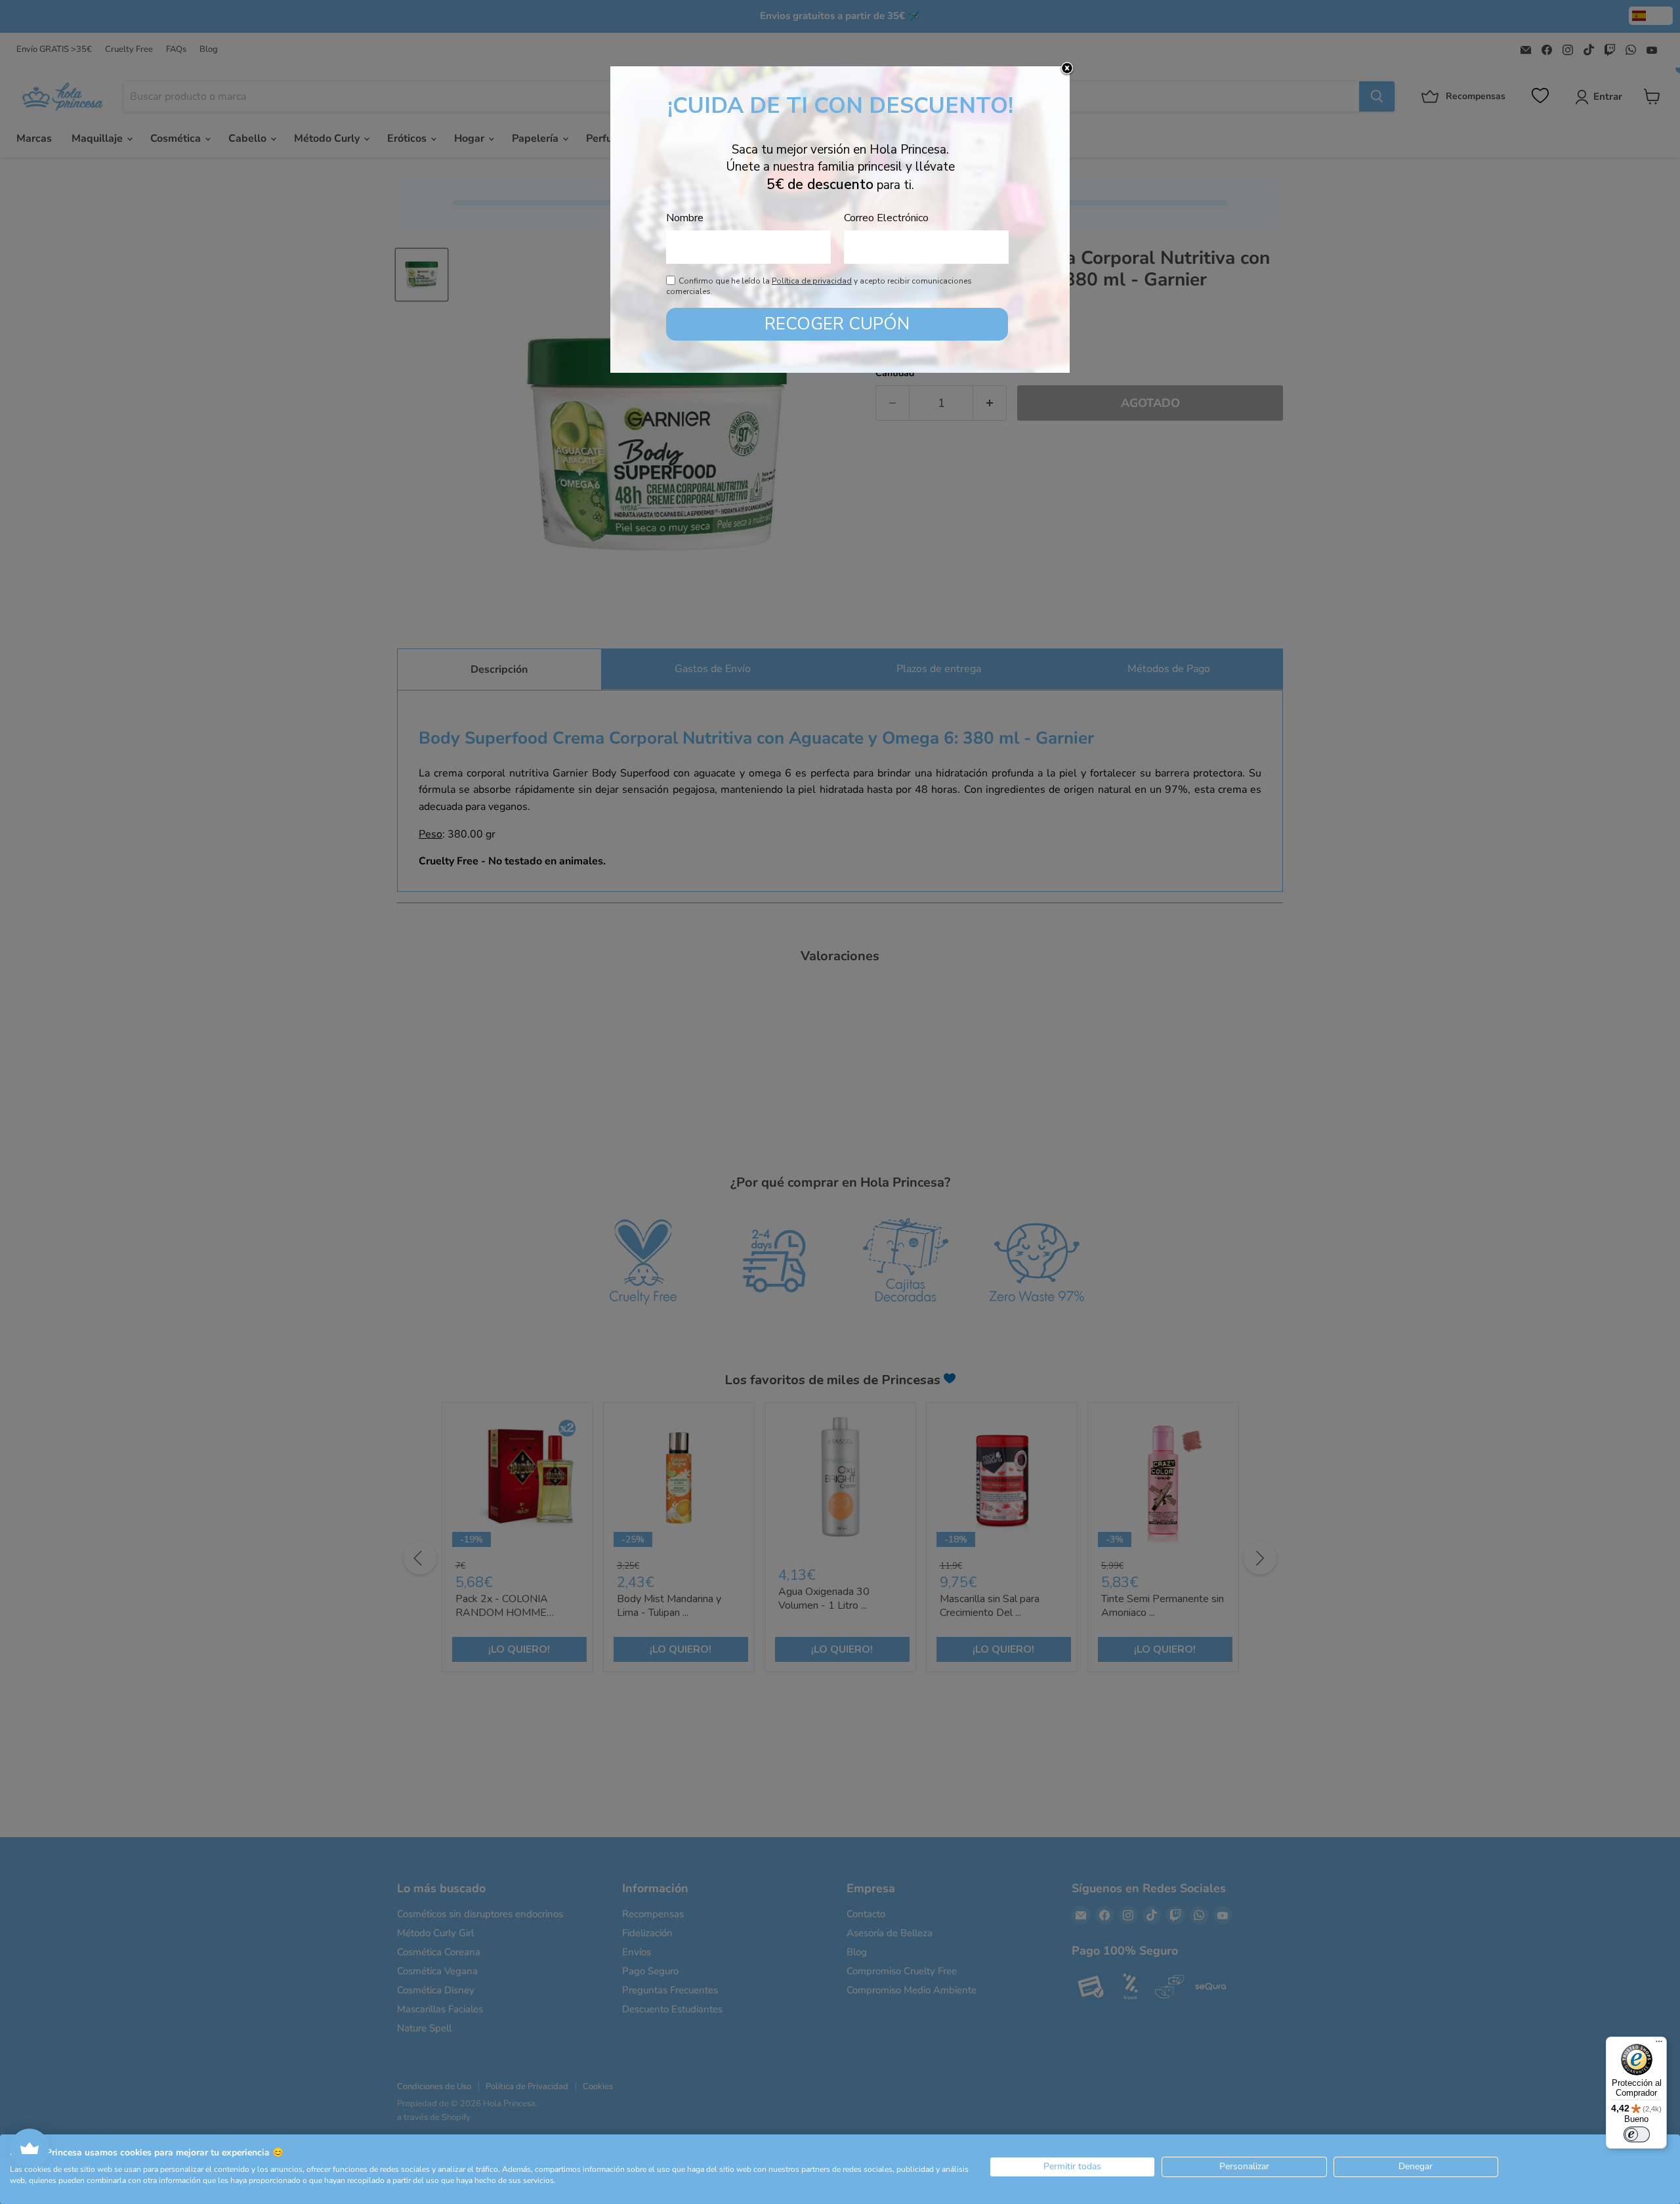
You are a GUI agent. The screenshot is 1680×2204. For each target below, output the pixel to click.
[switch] (1637, 2134)
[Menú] (1659, 2045)
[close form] (1067, 69)
